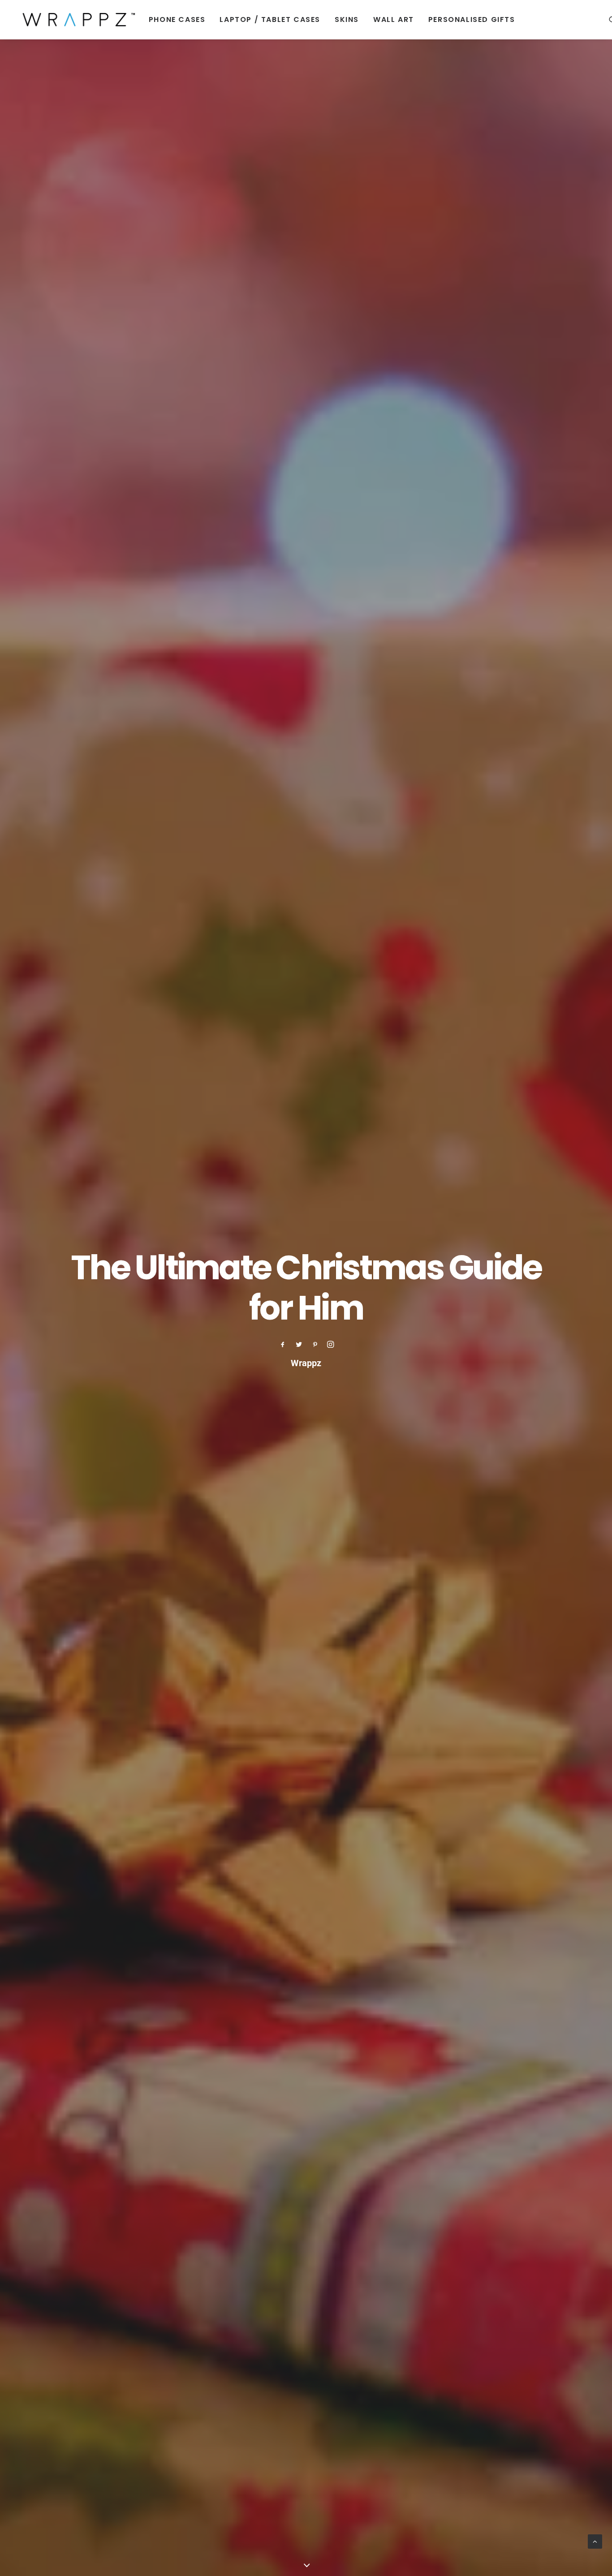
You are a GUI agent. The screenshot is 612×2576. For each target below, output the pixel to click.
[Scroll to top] (595, 2541)
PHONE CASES (177, 19)
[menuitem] (177, 19)
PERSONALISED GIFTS (472, 19)
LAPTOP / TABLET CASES (270, 19)
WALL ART (394, 19)
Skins (347, 19)
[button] (283, 1346)
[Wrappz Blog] (76, 19)
